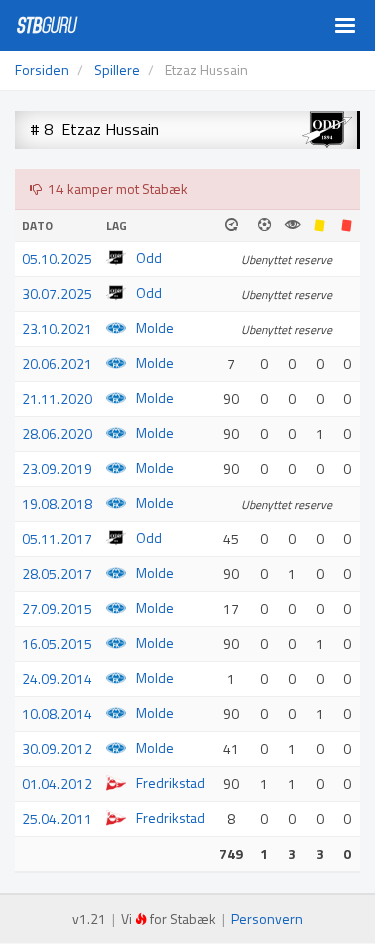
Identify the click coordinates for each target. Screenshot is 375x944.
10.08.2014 (57, 713)
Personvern (267, 918)
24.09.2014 (57, 678)
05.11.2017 (57, 538)
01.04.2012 (57, 783)
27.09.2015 (57, 608)
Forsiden (42, 69)
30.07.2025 (57, 293)
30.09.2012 (57, 748)
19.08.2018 (57, 503)
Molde (155, 327)
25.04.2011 (57, 818)
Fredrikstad (170, 782)
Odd (149, 257)
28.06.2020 (57, 433)
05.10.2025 (57, 258)
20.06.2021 (57, 363)
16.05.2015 (57, 643)
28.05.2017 (57, 573)
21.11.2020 (57, 398)
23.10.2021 (57, 328)
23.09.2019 (57, 468)
